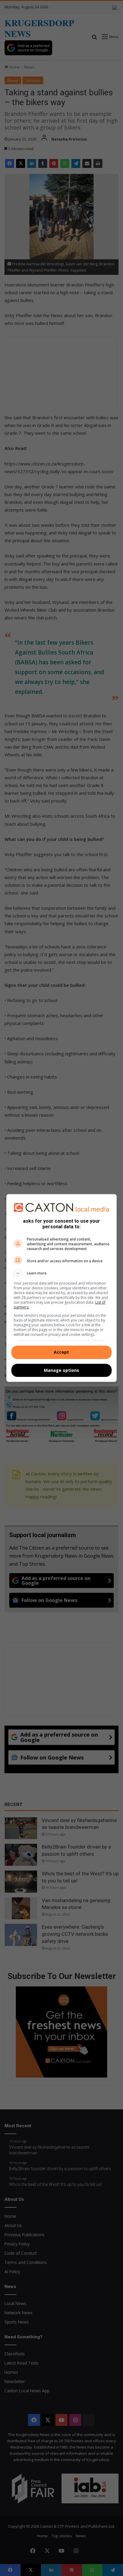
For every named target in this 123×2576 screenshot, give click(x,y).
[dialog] (62, 1288)
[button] (62, 1273)
